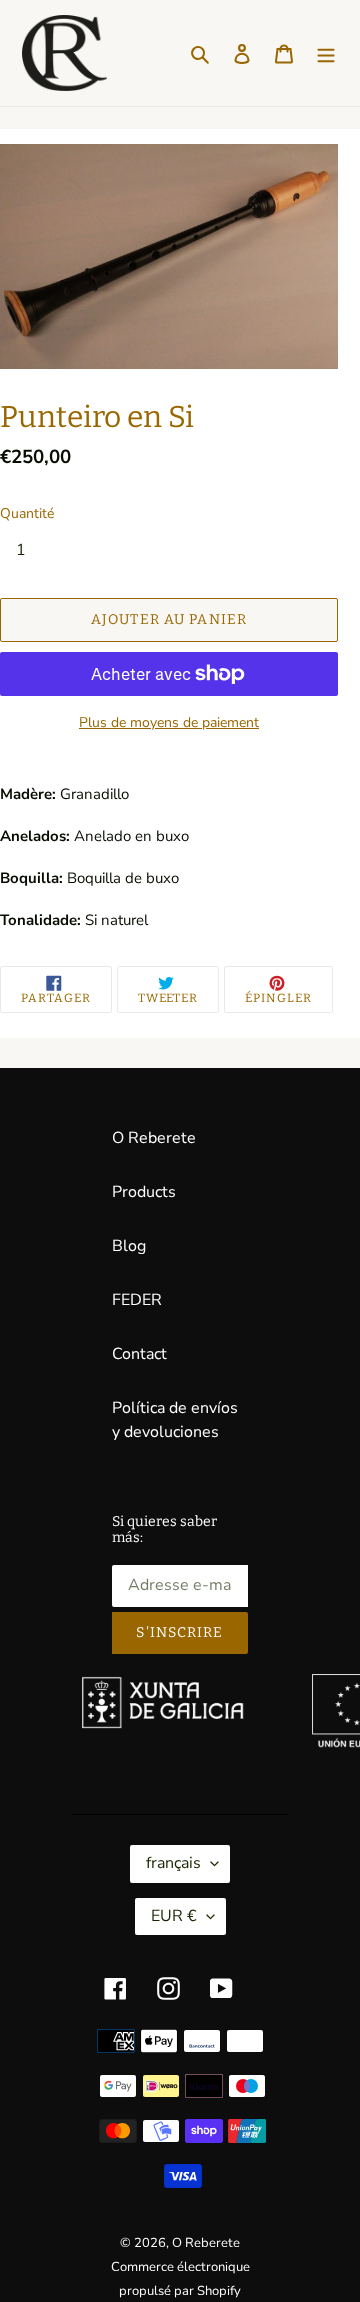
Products (144, 1192)
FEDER (137, 1300)
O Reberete (154, 1138)
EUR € (174, 1916)
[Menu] (326, 53)
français (173, 1863)
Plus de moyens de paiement (169, 722)
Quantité (27, 513)
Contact (139, 1354)
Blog (129, 1246)
